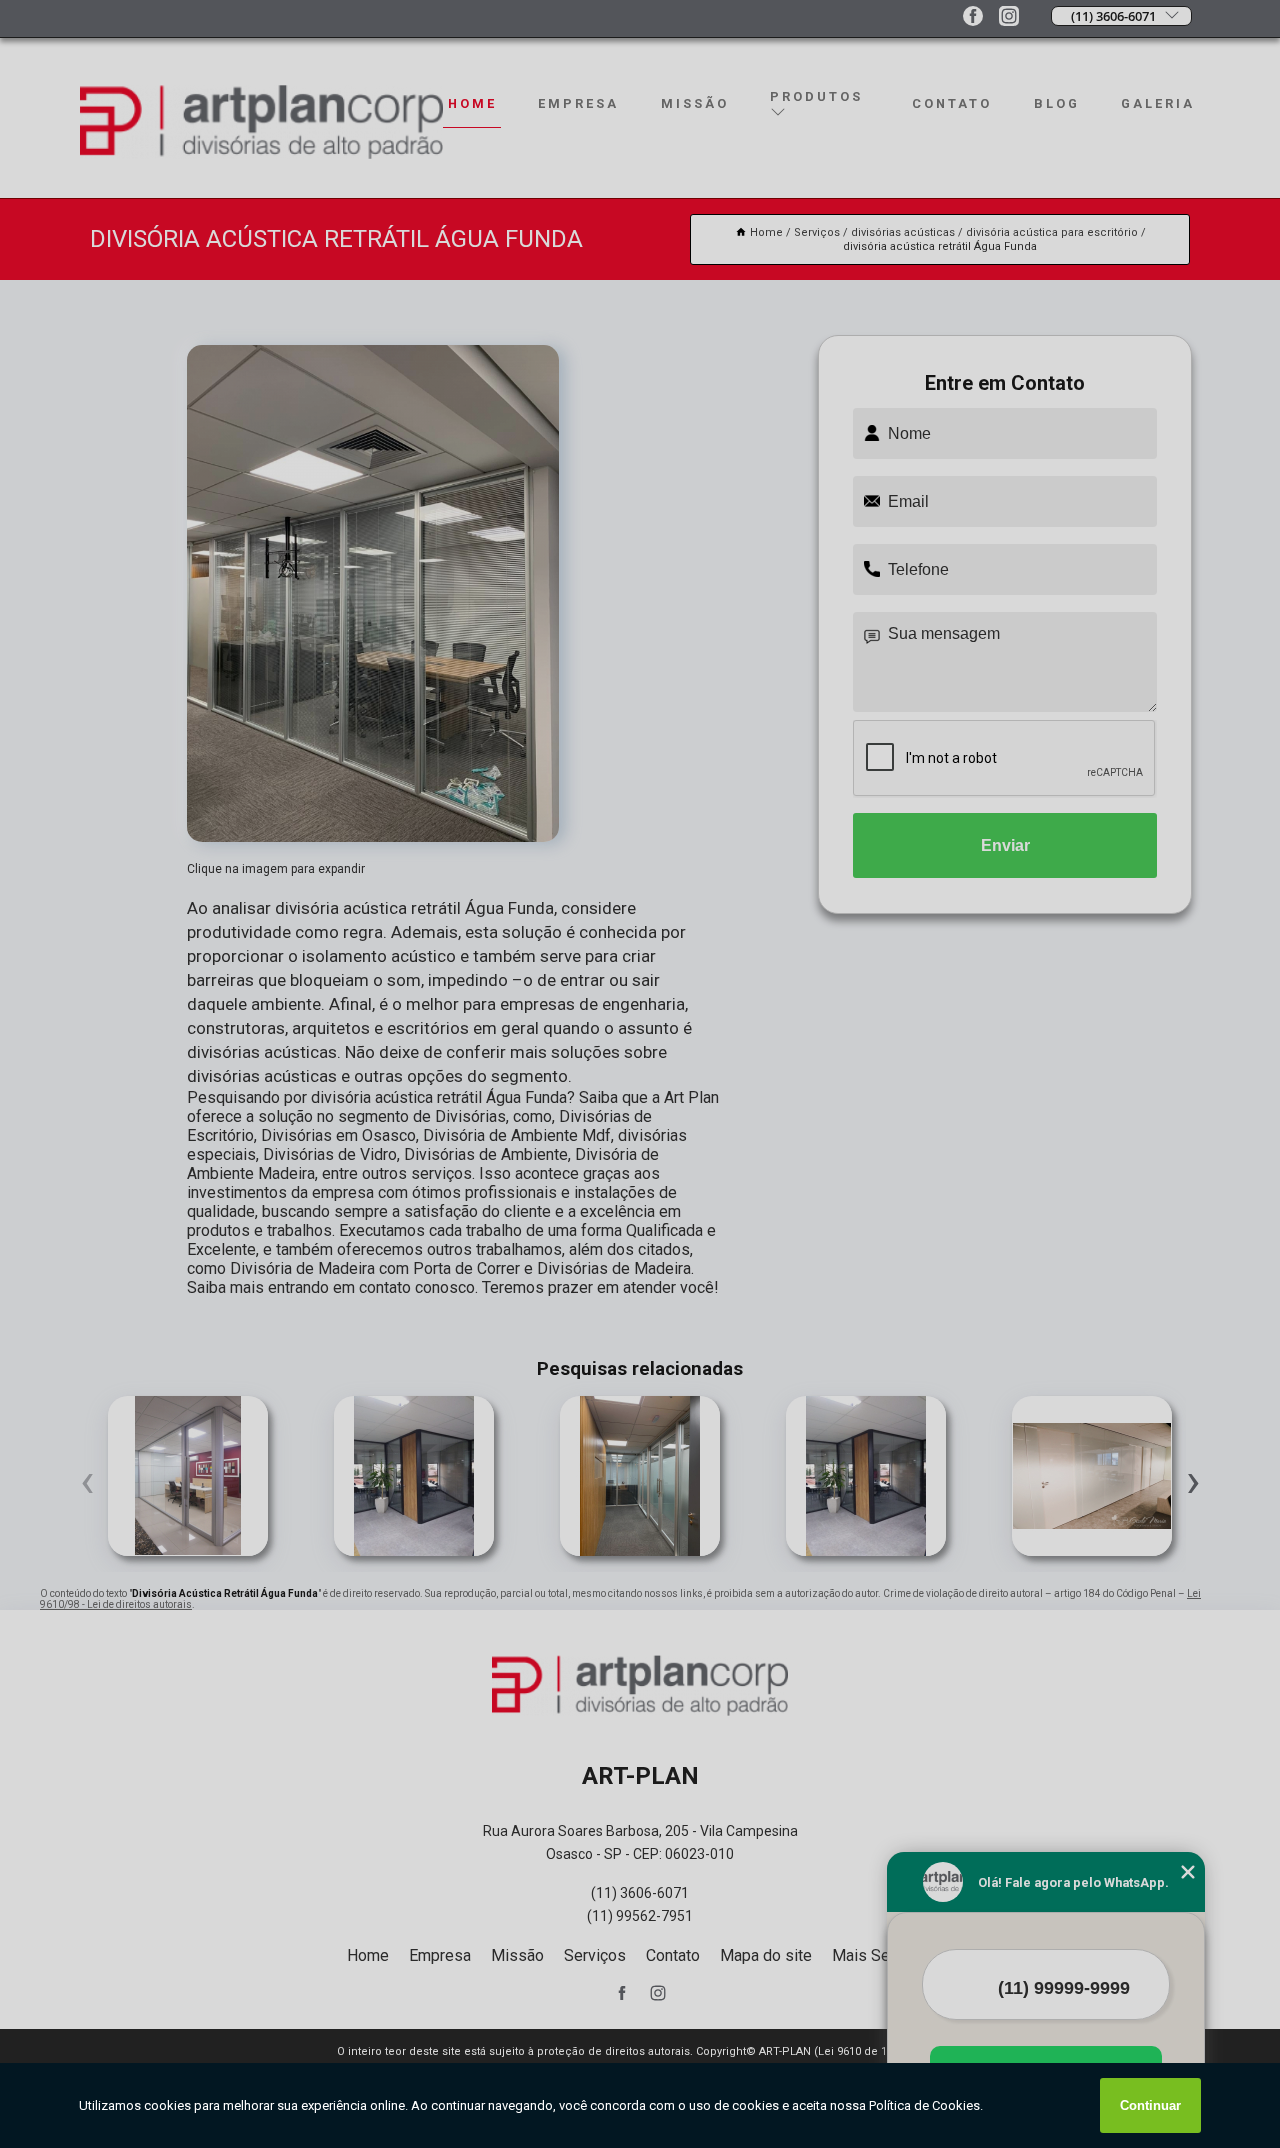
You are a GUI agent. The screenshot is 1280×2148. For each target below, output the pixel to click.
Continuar (1150, 2105)
